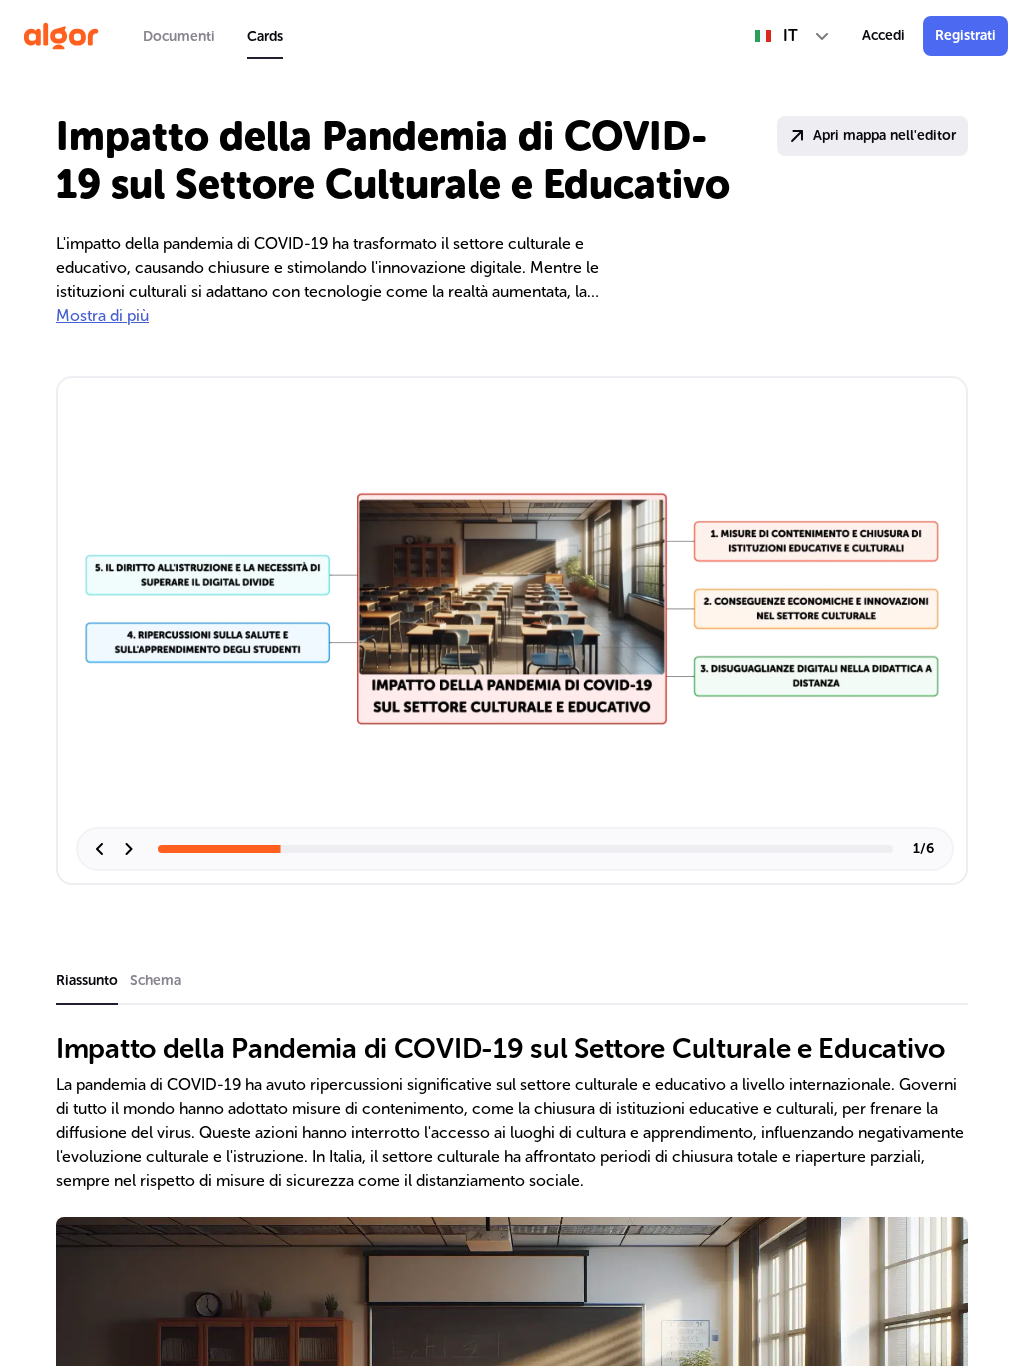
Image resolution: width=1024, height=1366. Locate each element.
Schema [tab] (155, 980)
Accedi (883, 35)
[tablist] (213, 36)
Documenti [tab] (179, 36)
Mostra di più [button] (102, 315)
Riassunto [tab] (87, 980)
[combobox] (792, 36)
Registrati (965, 35)
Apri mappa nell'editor (884, 135)
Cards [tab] (265, 36)
